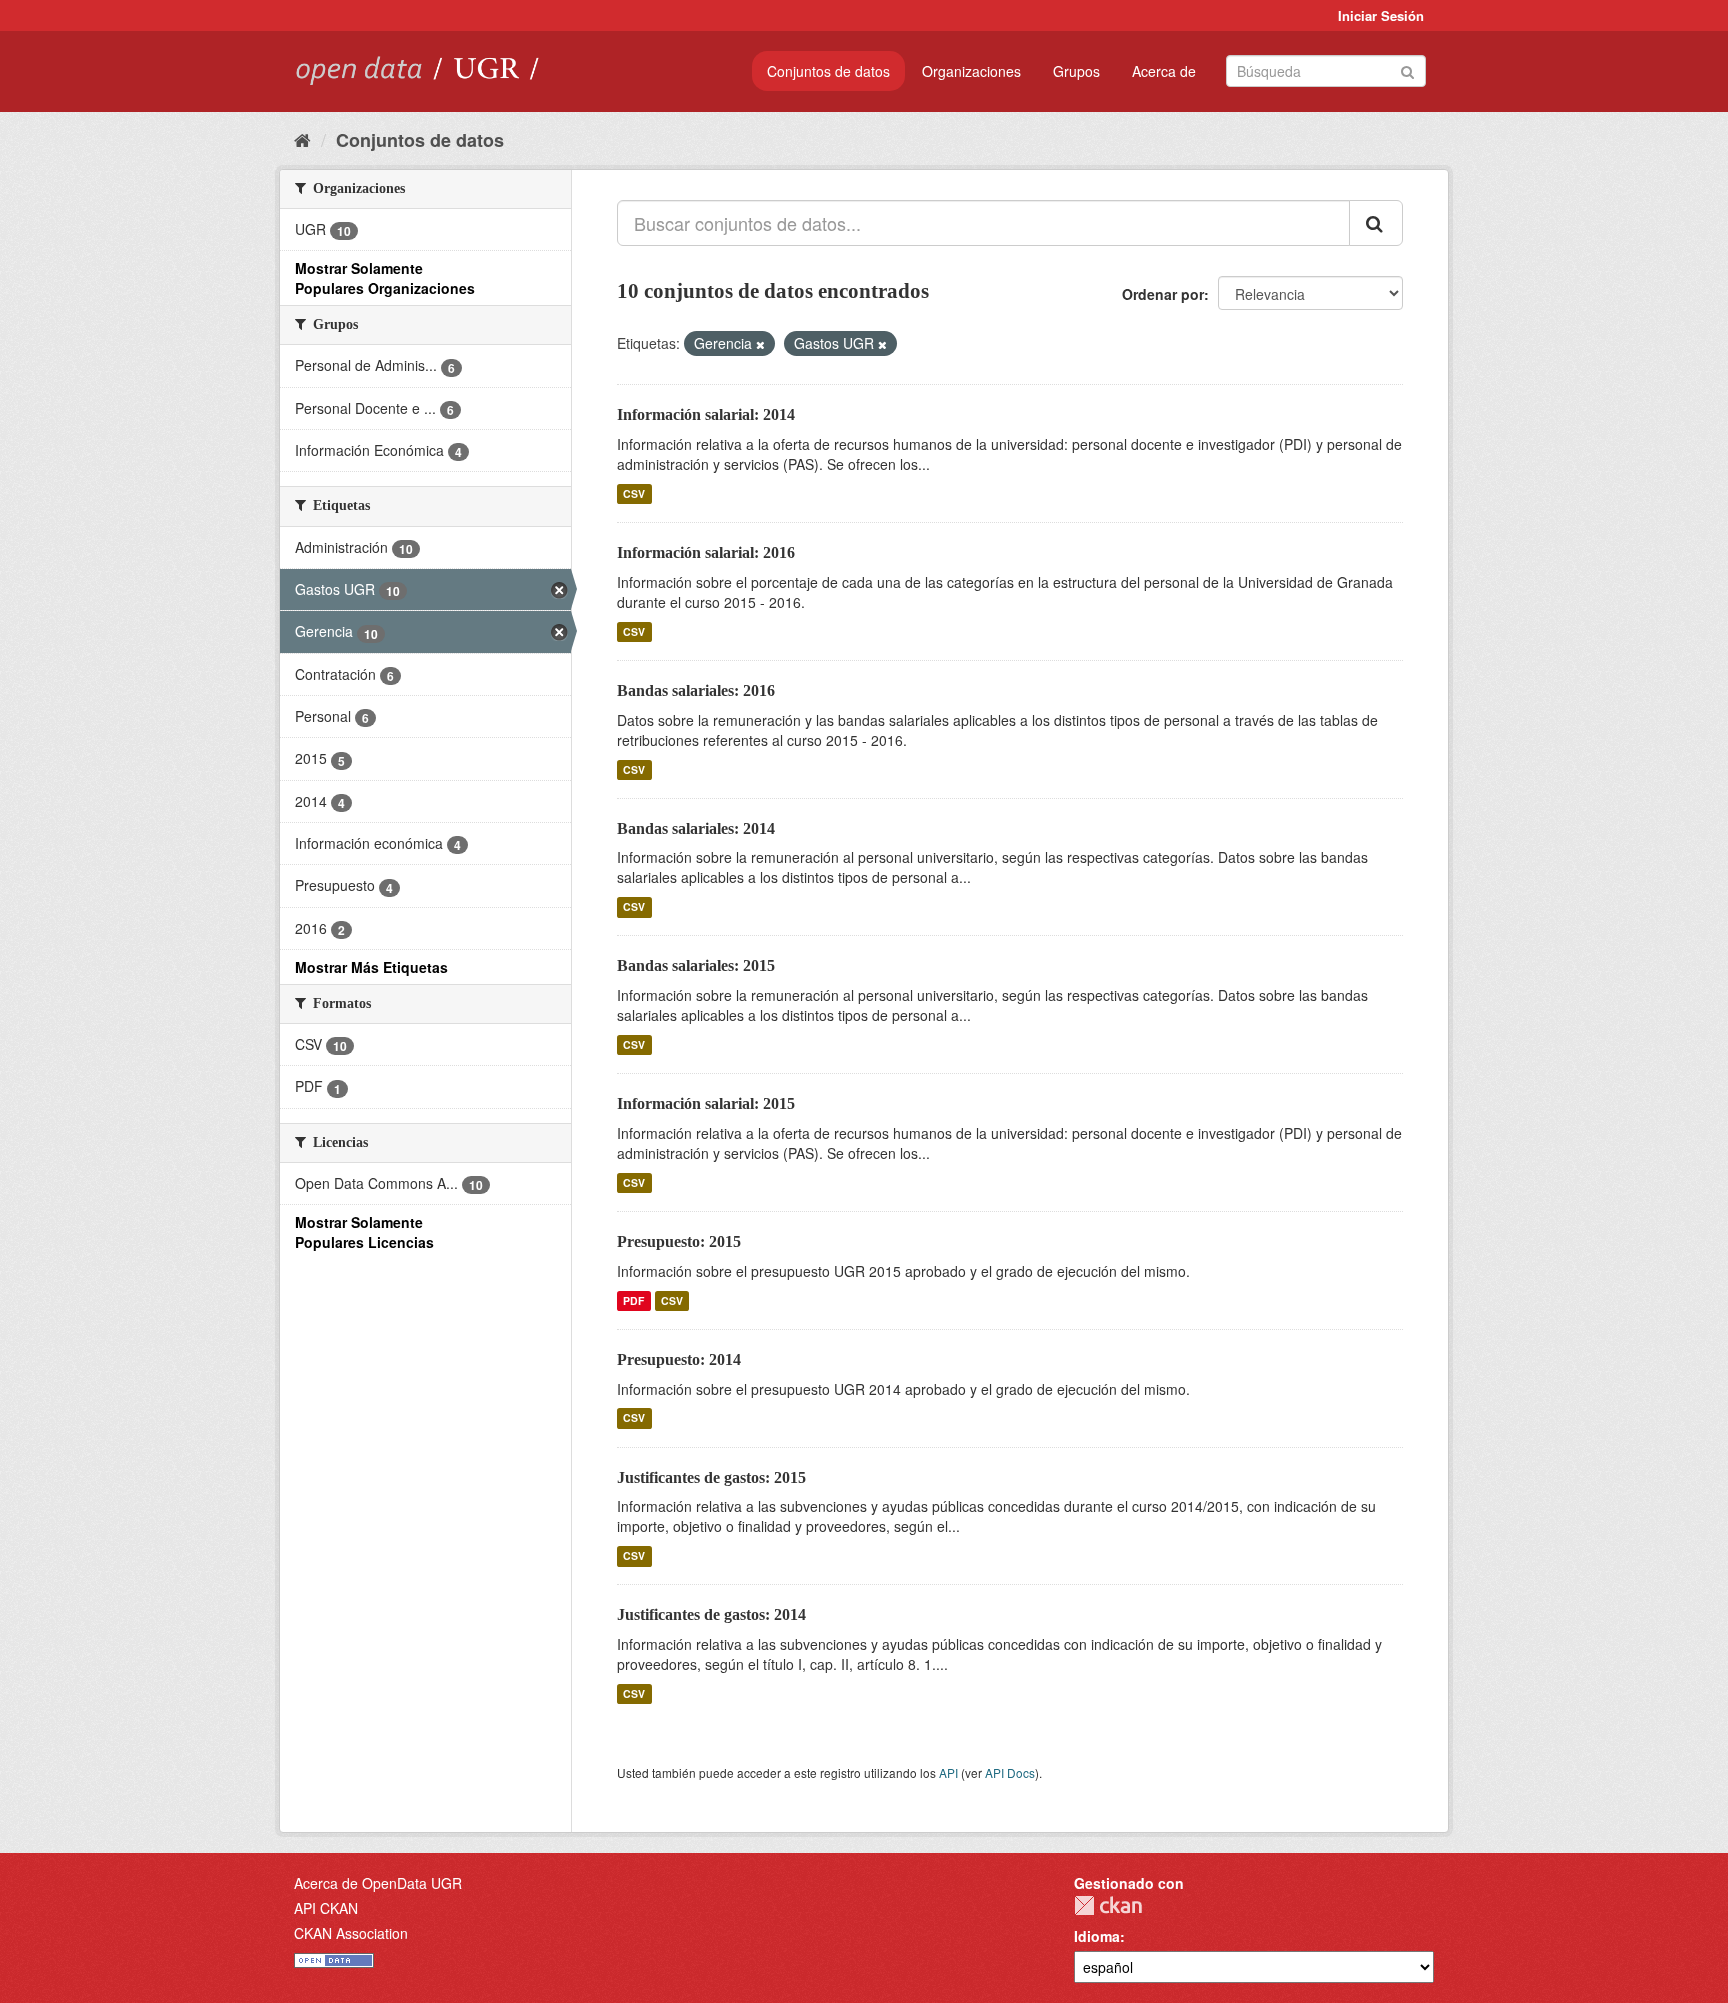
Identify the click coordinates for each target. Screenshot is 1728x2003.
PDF (633, 1300)
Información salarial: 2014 (706, 414)
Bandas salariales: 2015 (696, 965)
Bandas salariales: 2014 (696, 828)
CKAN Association (351, 1933)
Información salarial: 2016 (706, 552)
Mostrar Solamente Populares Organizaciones (385, 278)
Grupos (1076, 71)
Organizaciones (971, 71)
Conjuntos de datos (828, 71)
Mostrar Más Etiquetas (371, 967)
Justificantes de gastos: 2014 (711, 1614)
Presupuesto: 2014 (679, 1359)
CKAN (1108, 1905)
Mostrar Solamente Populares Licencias (364, 1232)
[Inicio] (302, 139)
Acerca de (1164, 71)
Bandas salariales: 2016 (696, 690)
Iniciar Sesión (1381, 15)
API (948, 1772)
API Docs (1010, 1772)
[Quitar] (760, 344)
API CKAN (326, 1908)
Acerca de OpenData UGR (378, 1883)
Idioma (1097, 1936)
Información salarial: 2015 (706, 1103)
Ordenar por (1163, 294)
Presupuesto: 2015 (679, 1241)
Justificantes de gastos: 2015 (711, 1477)
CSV (634, 493)
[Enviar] (1407, 69)
